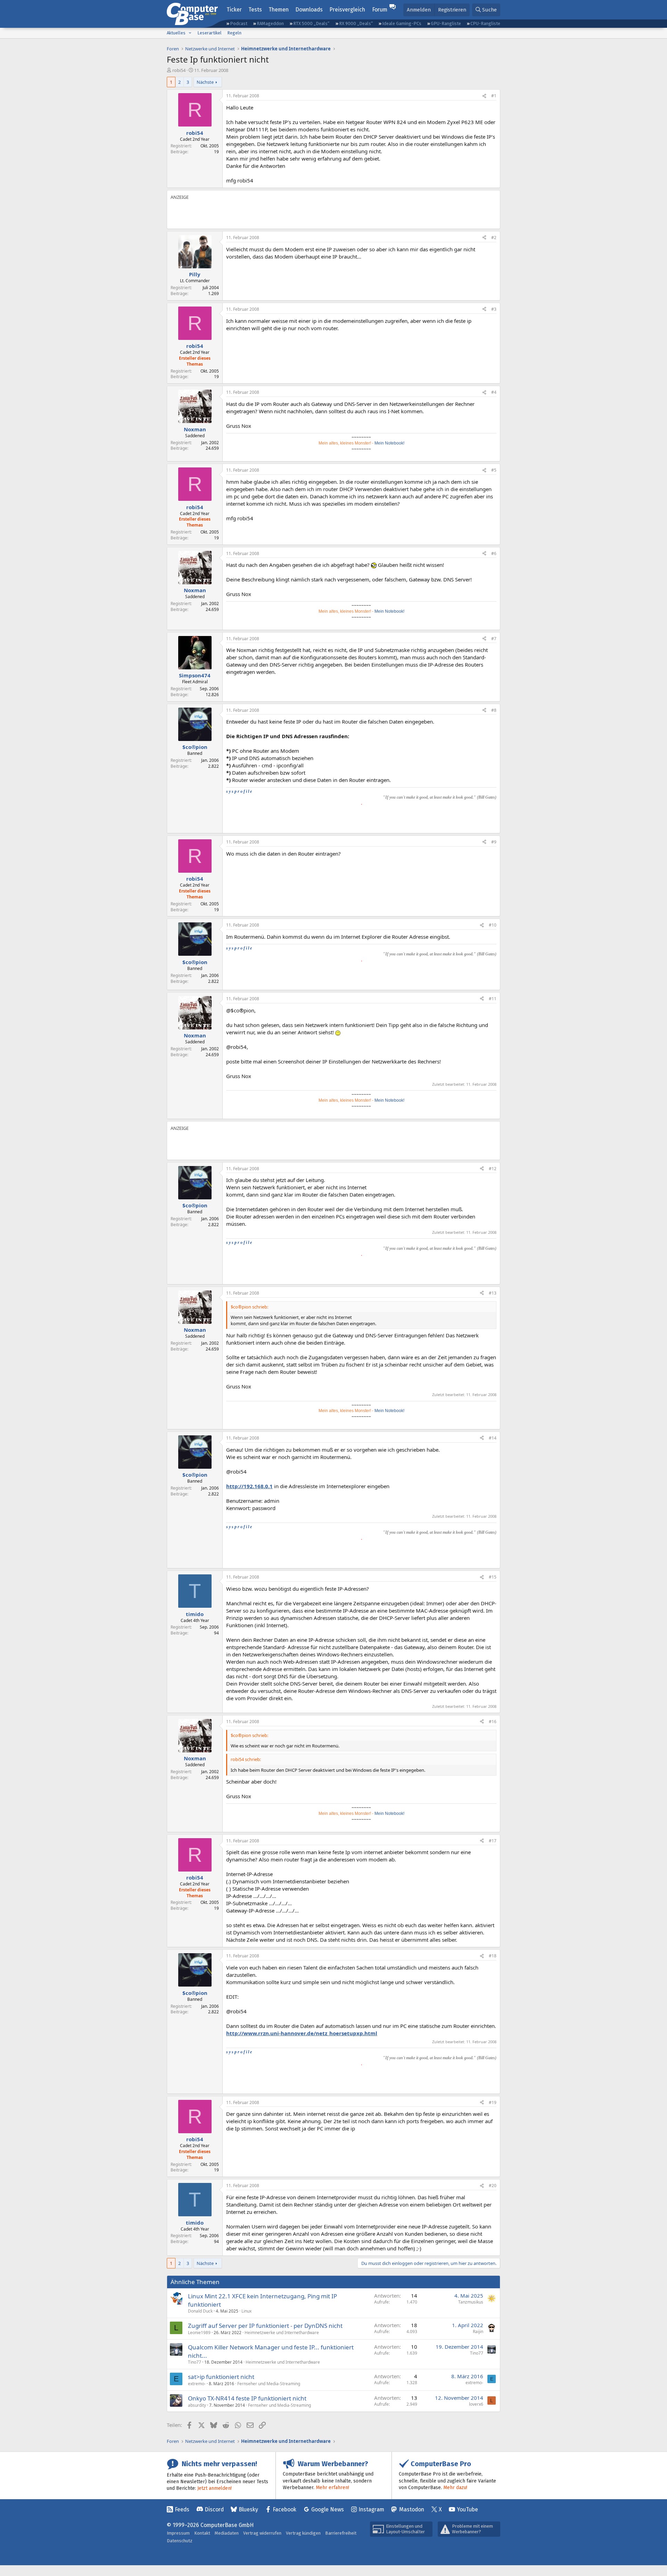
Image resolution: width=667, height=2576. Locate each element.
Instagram (371, 2509)
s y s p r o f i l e (239, 791)
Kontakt (202, 2533)
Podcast (239, 23)
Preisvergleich (347, 10)
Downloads (309, 10)
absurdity (197, 2405)
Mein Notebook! (389, 443)
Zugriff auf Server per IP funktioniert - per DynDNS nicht (265, 2326)
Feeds (182, 2509)
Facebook (285, 2509)
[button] (190, 33)
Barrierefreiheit (341, 2533)
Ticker (234, 10)
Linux (246, 2311)
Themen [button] (279, 10)
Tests (255, 10)
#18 (493, 1956)
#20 (493, 2186)
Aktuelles (176, 33)
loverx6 (476, 2404)
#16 (493, 1722)
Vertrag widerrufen (262, 2533)
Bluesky (248, 2509)
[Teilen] (484, 96)
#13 (493, 1293)
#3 (494, 309)
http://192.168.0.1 (249, 1486)
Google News (328, 2509)
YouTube (467, 2509)
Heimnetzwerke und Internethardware (282, 2333)
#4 (494, 392)
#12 (493, 1169)
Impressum (178, 2533)
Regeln (234, 33)
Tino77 (195, 2362)
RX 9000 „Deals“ (356, 23)
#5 (494, 470)
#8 (494, 710)
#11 (493, 999)
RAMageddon (270, 23)
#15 (493, 1577)
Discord (214, 2509)
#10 (493, 925)
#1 (494, 96)
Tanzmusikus (471, 2302)
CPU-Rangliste (485, 23)
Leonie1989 (199, 2333)
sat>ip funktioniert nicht (221, 2377)
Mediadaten (227, 2533)
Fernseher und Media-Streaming (269, 2384)
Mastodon (412, 2509)
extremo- (197, 2384)
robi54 (179, 70)
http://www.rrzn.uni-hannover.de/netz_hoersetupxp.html (302, 2033)
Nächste (205, 82)
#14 (493, 1438)
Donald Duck (200, 2311)
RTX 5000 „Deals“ (311, 23)
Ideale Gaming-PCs (402, 23)
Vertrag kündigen (303, 2533)
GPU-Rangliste (446, 23)
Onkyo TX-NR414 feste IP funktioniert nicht (247, 2398)
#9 (494, 842)
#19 (493, 2102)
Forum (380, 10)
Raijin (478, 2332)
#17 (493, 1841)
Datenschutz (180, 2541)
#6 (494, 553)
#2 (494, 238)
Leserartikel (209, 33)
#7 (494, 639)
